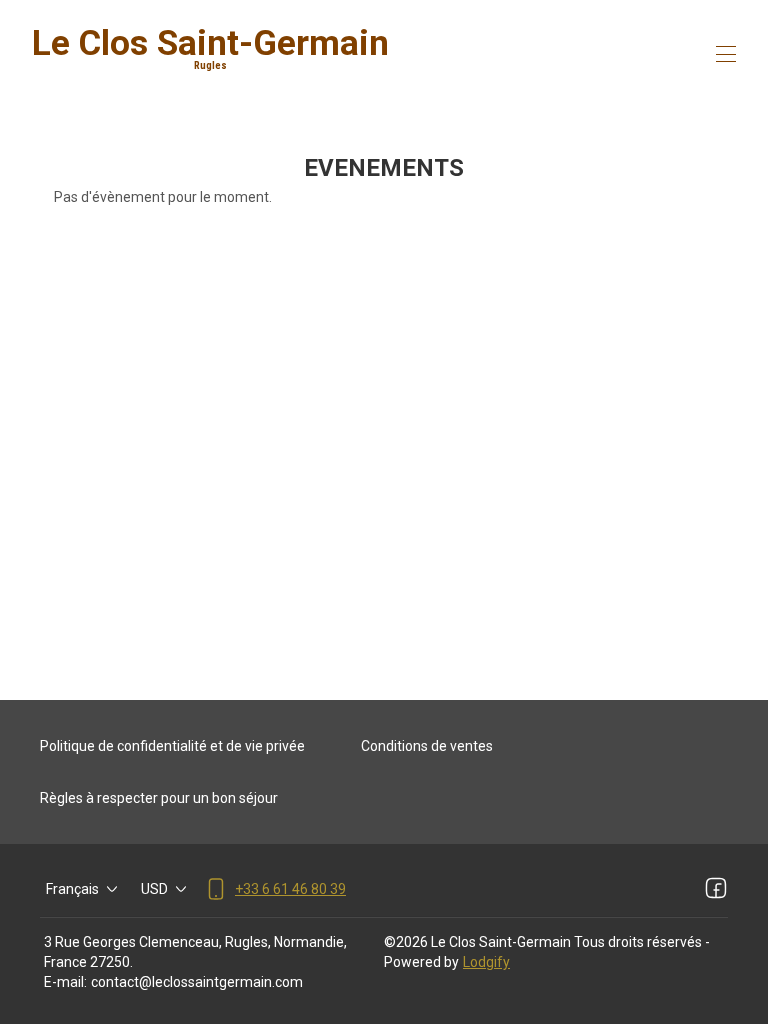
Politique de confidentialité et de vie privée (172, 746)
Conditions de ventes (427, 746)
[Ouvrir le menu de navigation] (726, 54)
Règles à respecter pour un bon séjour (159, 798)
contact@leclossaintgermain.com (197, 982)
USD (154, 889)
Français (72, 889)
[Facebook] (716, 889)
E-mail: (65, 982)
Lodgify (486, 962)
